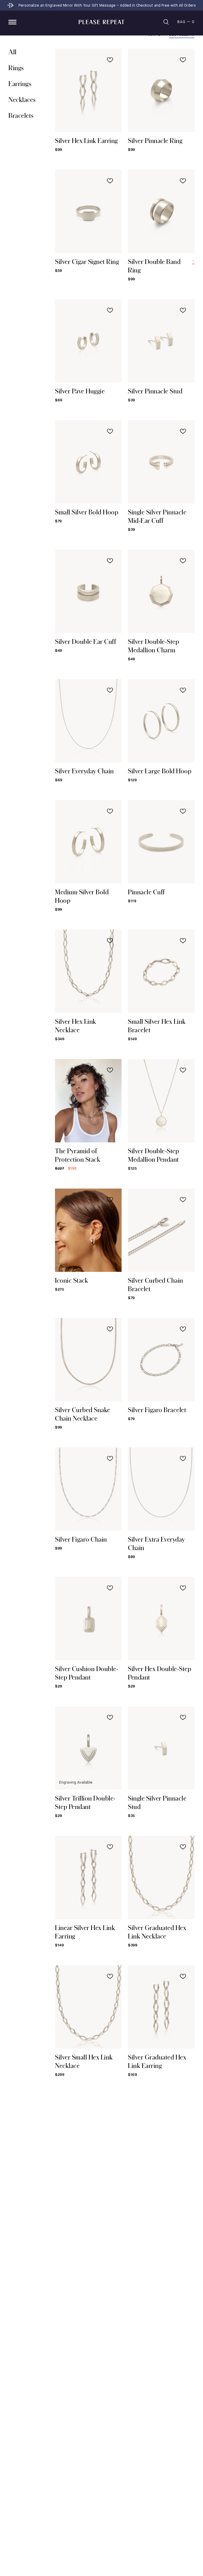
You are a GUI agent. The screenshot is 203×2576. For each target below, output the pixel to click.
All (13, 52)
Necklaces (22, 99)
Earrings (20, 84)
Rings (16, 68)
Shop (12, 22)
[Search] (166, 22)
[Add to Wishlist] (110, 60)
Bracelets (21, 115)
